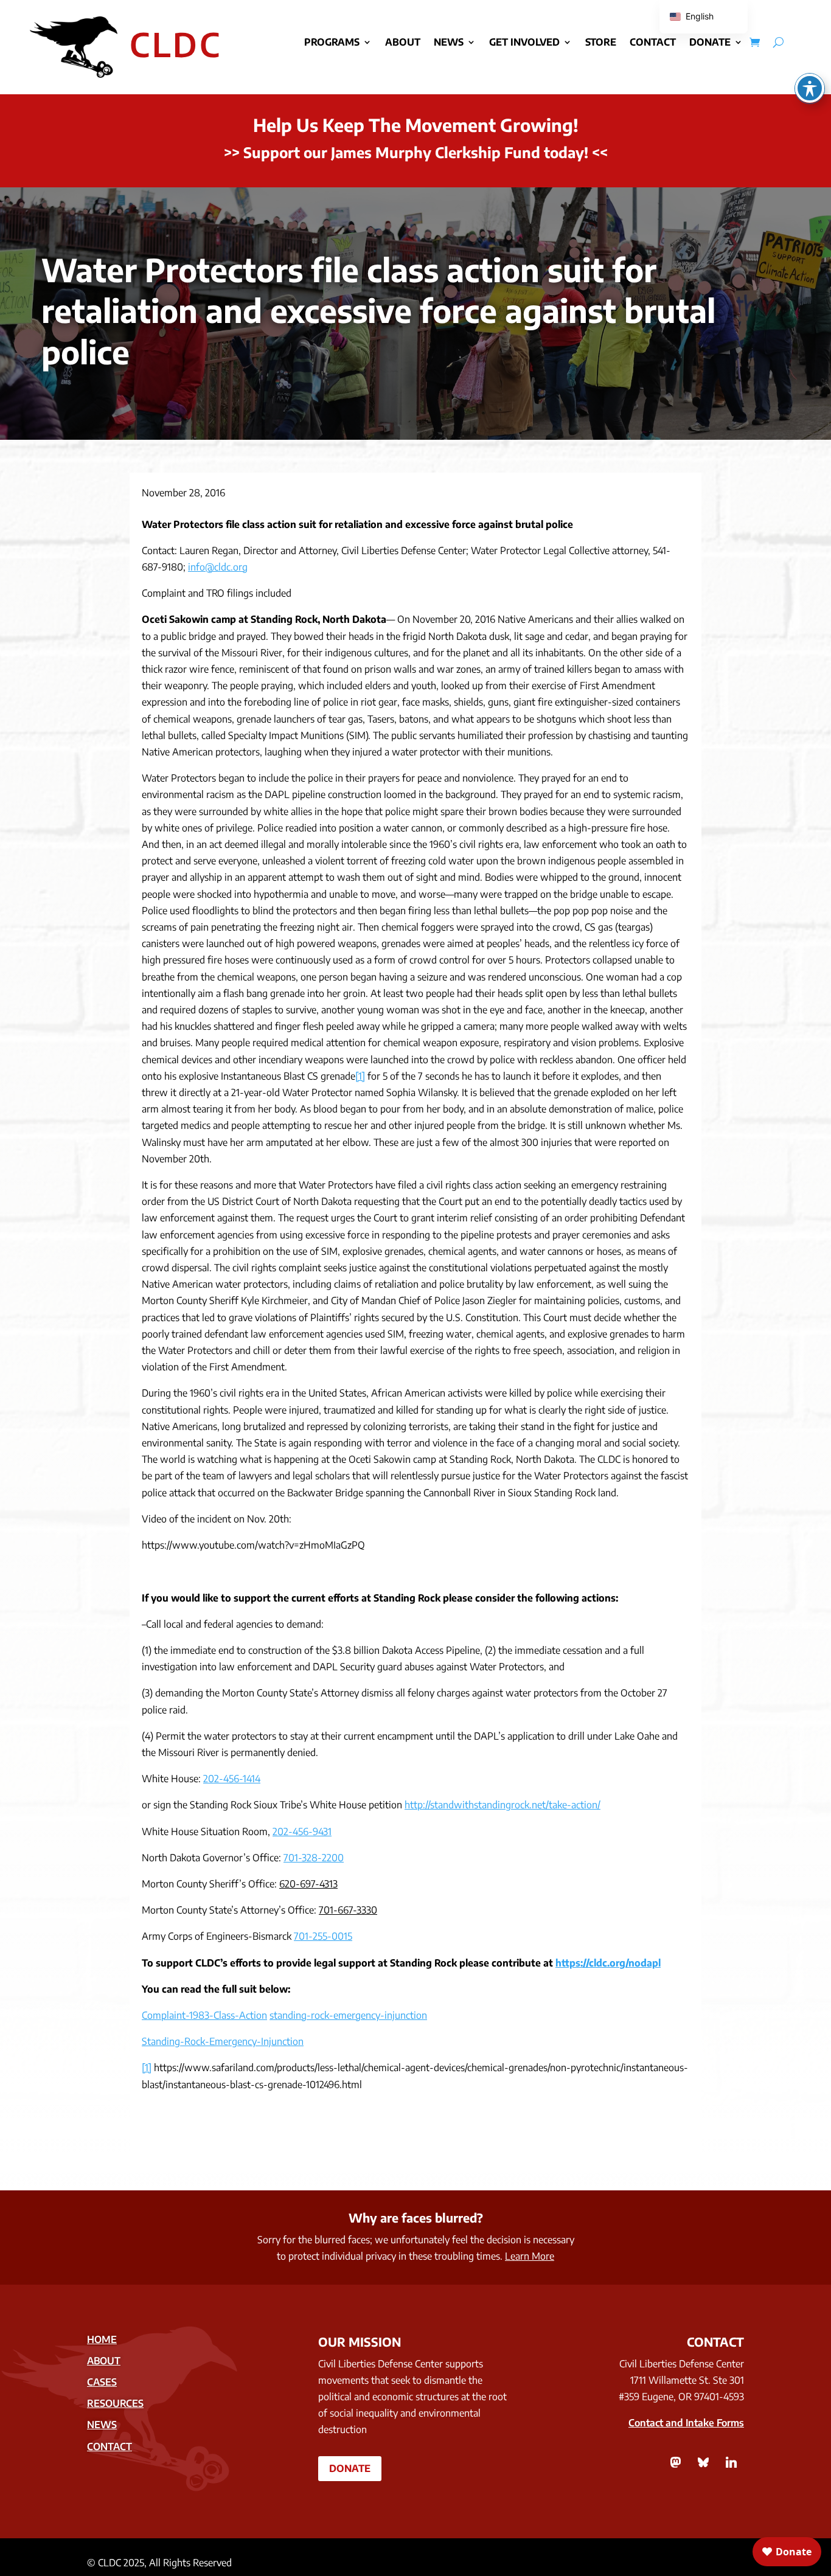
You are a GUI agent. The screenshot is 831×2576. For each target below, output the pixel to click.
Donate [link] (710, 43)
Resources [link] (115, 2403)
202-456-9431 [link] (302, 1831)
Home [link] (102, 2339)
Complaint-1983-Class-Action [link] (204, 2015)
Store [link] (601, 43)
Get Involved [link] (524, 43)
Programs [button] (332, 43)
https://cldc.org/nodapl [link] (608, 1963)
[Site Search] (778, 42)
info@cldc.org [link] (218, 567)
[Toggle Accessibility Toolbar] (810, 88)
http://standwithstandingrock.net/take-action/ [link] (502, 1805)
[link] (755, 42)
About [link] (403, 43)
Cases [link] (102, 2382)
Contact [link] (653, 43)
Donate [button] (350, 2468)
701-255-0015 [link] (323, 1936)
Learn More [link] (530, 2256)
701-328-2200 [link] (314, 1858)
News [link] (449, 43)
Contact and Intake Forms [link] (686, 2423)
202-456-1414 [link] (232, 1779)
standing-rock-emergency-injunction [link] (348, 2015)
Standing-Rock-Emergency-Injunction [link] (223, 2041)
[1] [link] (360, 1076)
